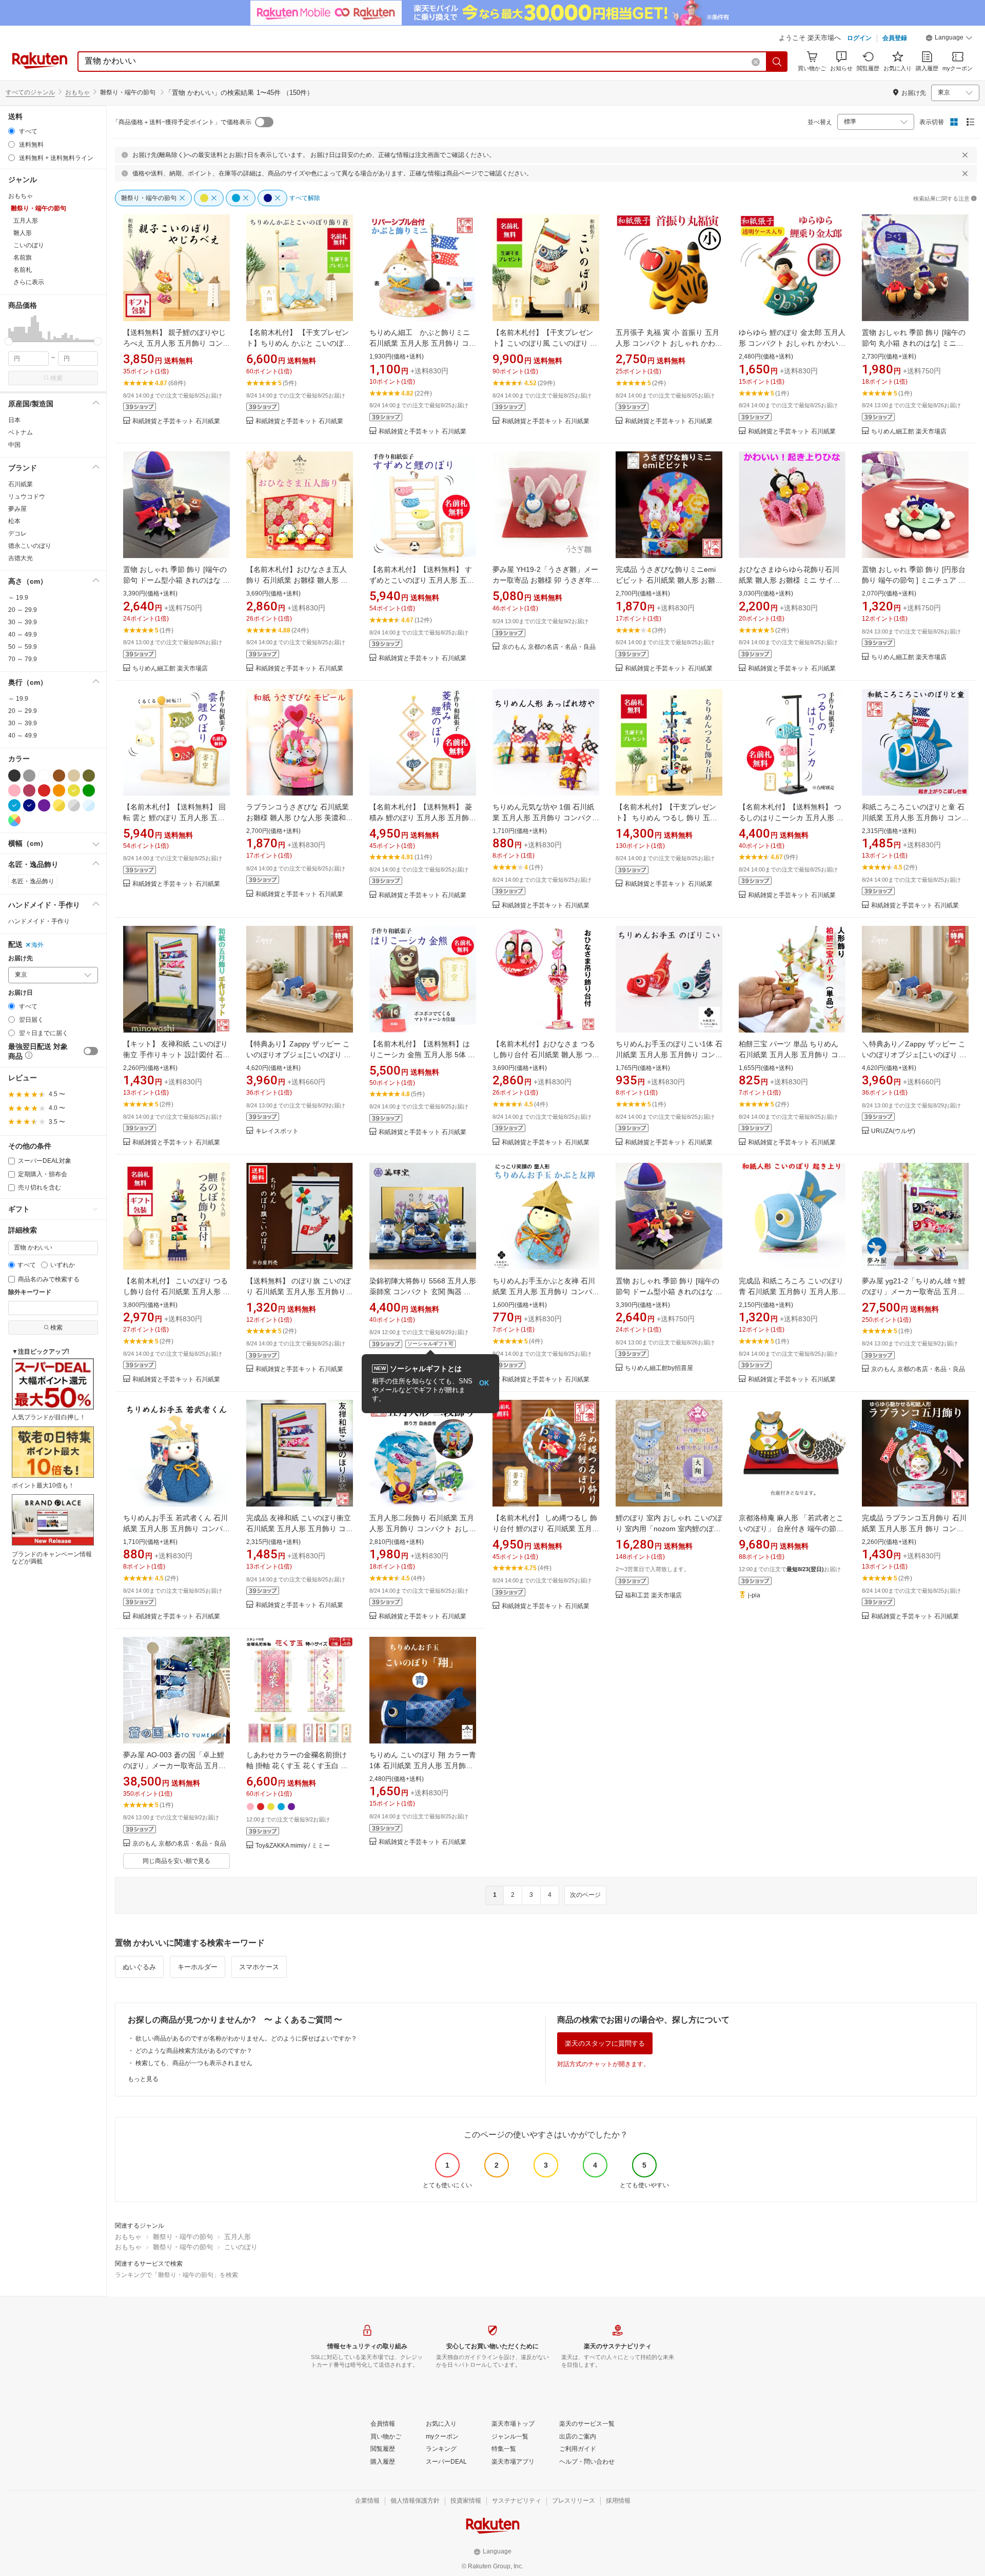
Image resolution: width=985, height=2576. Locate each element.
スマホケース (259, 1967)
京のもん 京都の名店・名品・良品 (549, 647)
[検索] (777, 62)
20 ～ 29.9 (23, 610)
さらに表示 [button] (29, 282)
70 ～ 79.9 (23, 659)
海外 (37, 945)
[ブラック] (14, 776)
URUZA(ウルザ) (893, 1131)
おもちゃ (77, 92)
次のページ (585, 1895)
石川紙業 (21, 484)
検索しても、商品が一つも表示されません (194, 2063)
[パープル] (44, 805)
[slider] (8, 341)
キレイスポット (277, 1131)
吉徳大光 (21, 558)
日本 (14, 420)
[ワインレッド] (29, 790)
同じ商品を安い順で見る (176, 1861)
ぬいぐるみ (139, 1967)
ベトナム (21, 432)
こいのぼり (241, 2247)
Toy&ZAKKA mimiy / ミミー (293, 1846)
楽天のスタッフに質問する (605, 2043)
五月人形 (238, 2237)
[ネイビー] (29, 805)
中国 (14, 445)
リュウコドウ (27, 497)
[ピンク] (14, 790)
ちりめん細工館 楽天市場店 (909, 432)
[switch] (91, 1051)
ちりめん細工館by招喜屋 (659, 1368)
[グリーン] (89, 790)
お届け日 (21, 993)
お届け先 (21, 958)
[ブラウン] (59, 776)
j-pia (754, 1596)
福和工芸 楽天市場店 (653, 1596)
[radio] (12, 131)
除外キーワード (30, 1292)
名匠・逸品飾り (33, 881)
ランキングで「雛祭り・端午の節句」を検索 (176, 2275)
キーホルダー (198, 1967)
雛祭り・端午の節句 (183, 2237)
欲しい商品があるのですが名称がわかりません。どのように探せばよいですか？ (246, 2038)
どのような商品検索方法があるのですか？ (194, 2051)
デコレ (17, 533)
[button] (949, 39)
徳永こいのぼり (30, 546)
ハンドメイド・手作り (39, 921)
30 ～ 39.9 (23, 622)
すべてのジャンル (30, 92)
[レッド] (44, 790)
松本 (14, 521)
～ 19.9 (18, 598)
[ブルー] (14, 805)
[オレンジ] (59, 790)
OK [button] (484, 1383)
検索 (56, 378)
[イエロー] (74, 790)
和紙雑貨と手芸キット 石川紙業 (176, 421)
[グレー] (29, 776)
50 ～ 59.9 (23, 647)
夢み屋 (17, 509)
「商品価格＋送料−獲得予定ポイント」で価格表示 (182, 122)
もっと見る (143, 2079)
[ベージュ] (74, 776)
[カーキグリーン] (89, 776)
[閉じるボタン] (965, 155)
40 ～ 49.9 (23, 635)
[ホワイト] (44, 776)
